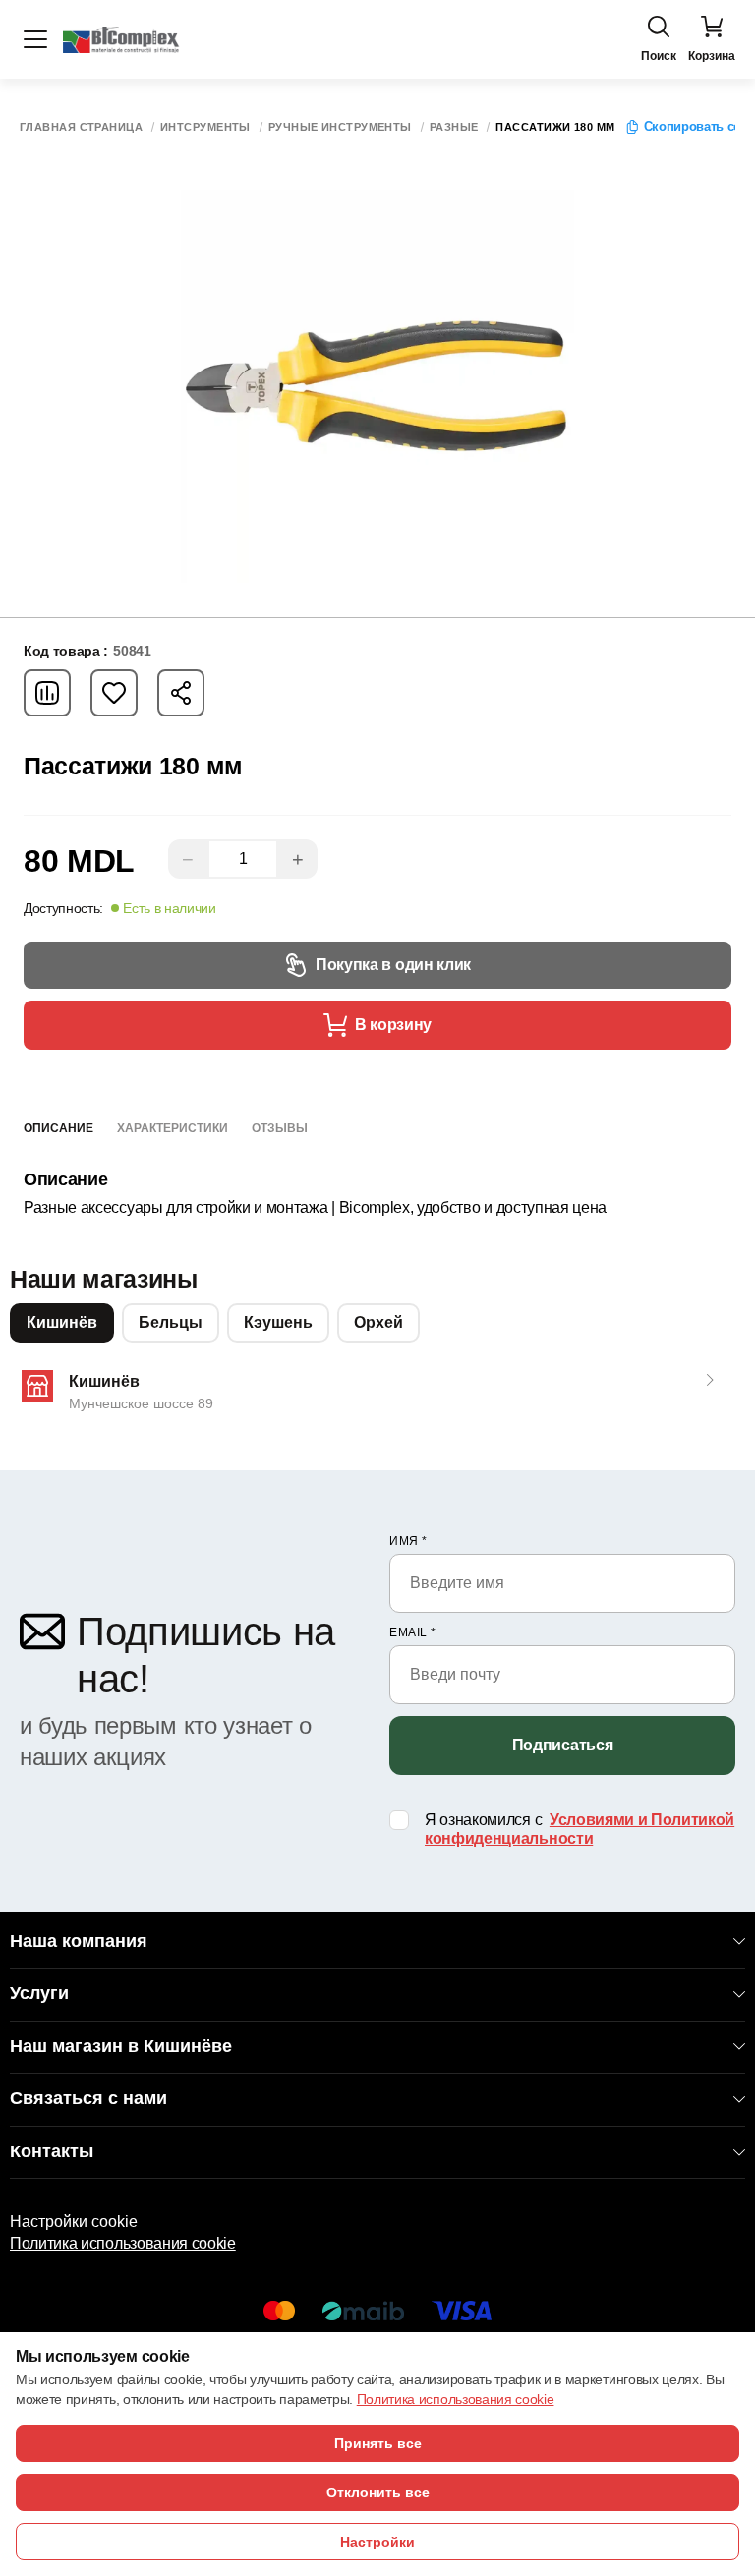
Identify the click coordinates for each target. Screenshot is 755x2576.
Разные (454, 127)
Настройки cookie (74, 2222)
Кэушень (278, 1322)
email (413, 1632)
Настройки (377, 2542)
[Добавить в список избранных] (114, 693)
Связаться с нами (88, 2098)
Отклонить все (378, 2492)
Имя (408, 1541)
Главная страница (81, 127)
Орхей (378, 1322)
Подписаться (562, 1745)
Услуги (39, 1993)
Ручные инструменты (340, 127)
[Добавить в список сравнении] (47, 693)
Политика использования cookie (123, 2243)
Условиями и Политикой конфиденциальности (580, 1829)
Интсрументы (205, 127)
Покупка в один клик (393, 965)
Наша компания (79, 1941)
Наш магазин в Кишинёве (121, 2046)
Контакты (52, 2151)
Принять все (378, 2443)
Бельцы (171, 1322)
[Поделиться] (181, 693)
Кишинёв (62, 1322)
